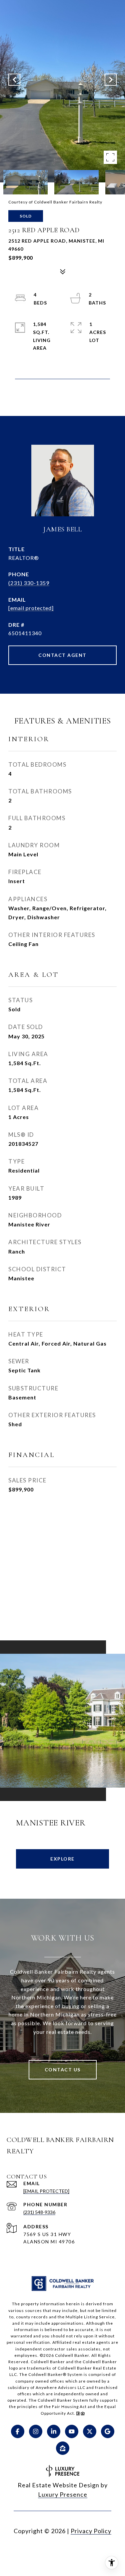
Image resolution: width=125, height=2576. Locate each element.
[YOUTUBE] (72, 2431)
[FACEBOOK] (18, 2431)
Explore (62, 1859)
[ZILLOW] (63, 2448)
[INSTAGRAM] (36, 2431)
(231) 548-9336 (39, 2212)
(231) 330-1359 (29, 583)
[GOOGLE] (108, 2431)
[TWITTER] (90, 2431)
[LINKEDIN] (54, 2431)
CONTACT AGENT (62, 655)
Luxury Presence (63, 2494)
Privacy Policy (91, 2531)
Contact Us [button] (63, 2070)
